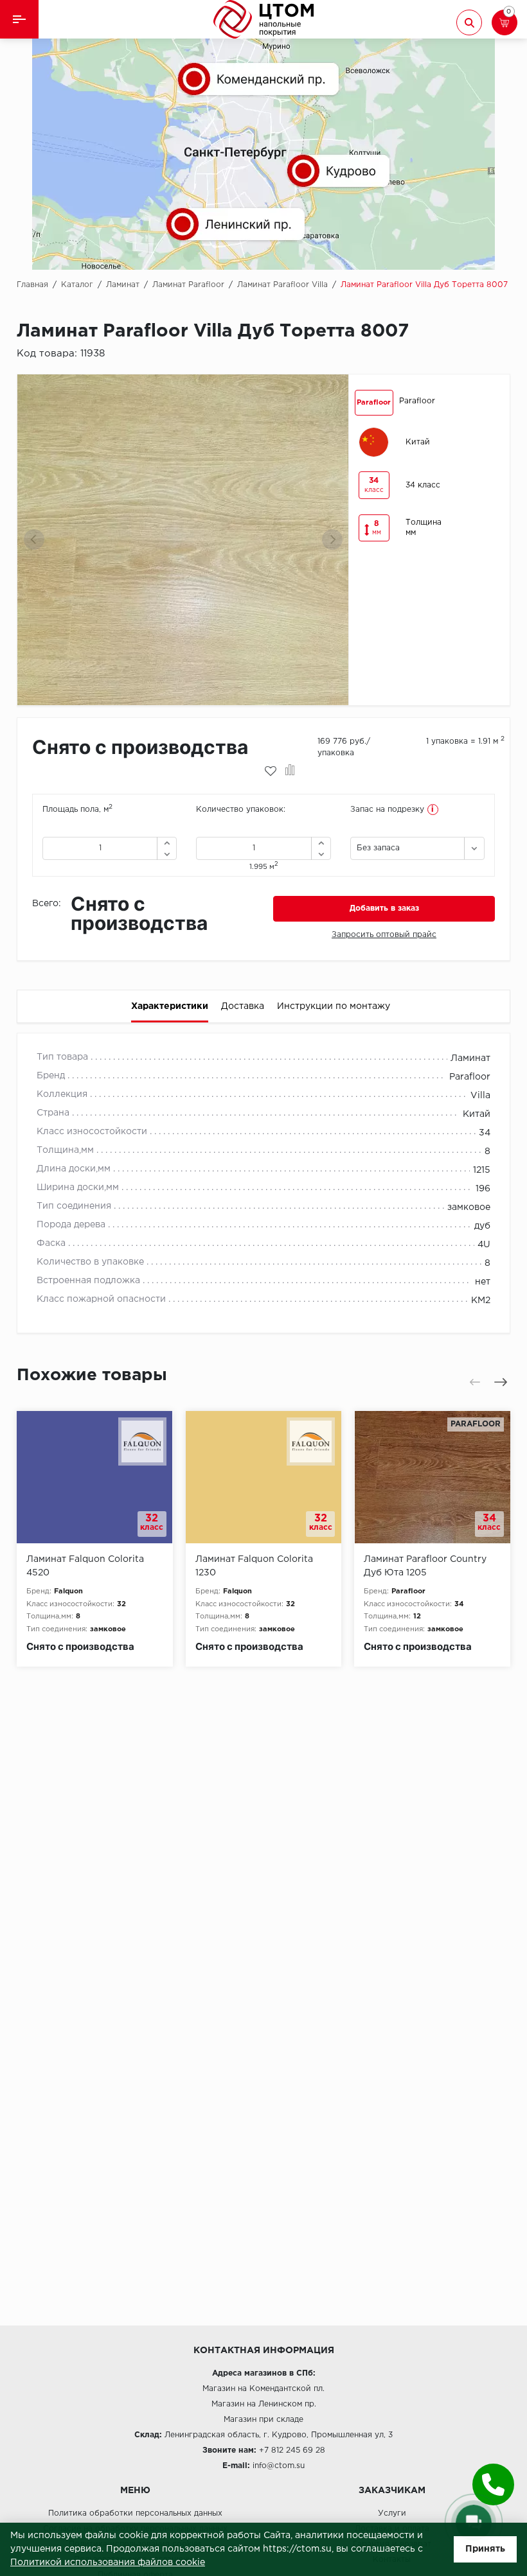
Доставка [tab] (243, 1006)
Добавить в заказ (384, 908)
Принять (485, 2549)
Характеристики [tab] (170, 1006)
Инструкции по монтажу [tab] (334, 1006)
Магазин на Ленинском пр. (264, 2404)
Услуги (392, 2513)
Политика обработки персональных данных (135, 2513)
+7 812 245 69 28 (292, 2450)
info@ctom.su (279, 2466)
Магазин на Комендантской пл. (263, 2389)
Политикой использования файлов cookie (108, 2563)
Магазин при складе (263, 2420)
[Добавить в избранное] (271, 771)
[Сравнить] (290, 771)
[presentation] (34, 539)
